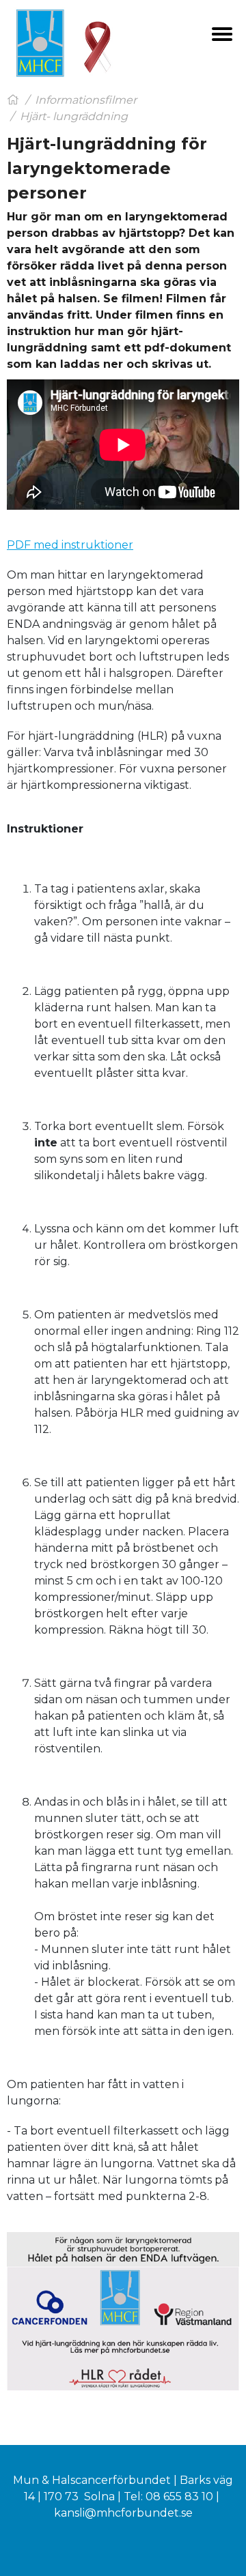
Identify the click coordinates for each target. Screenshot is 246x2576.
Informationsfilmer (86, 100)
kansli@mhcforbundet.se (123, 2513)
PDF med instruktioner (70, 545)
